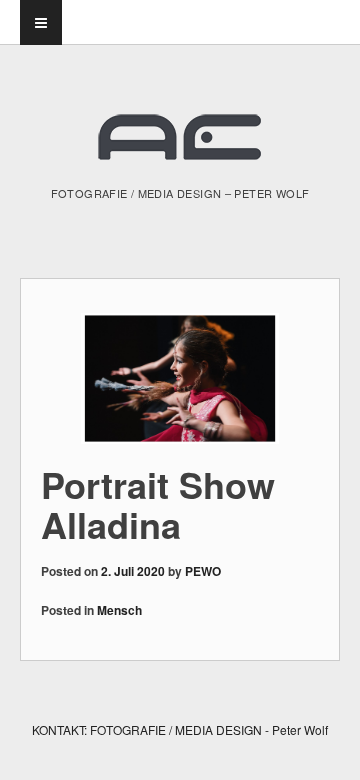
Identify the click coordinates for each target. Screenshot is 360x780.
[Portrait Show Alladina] (180, 379)
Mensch (119, 610)
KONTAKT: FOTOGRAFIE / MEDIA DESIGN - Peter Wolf (180, 729)
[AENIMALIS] (180, 145)
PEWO (203, 571)
